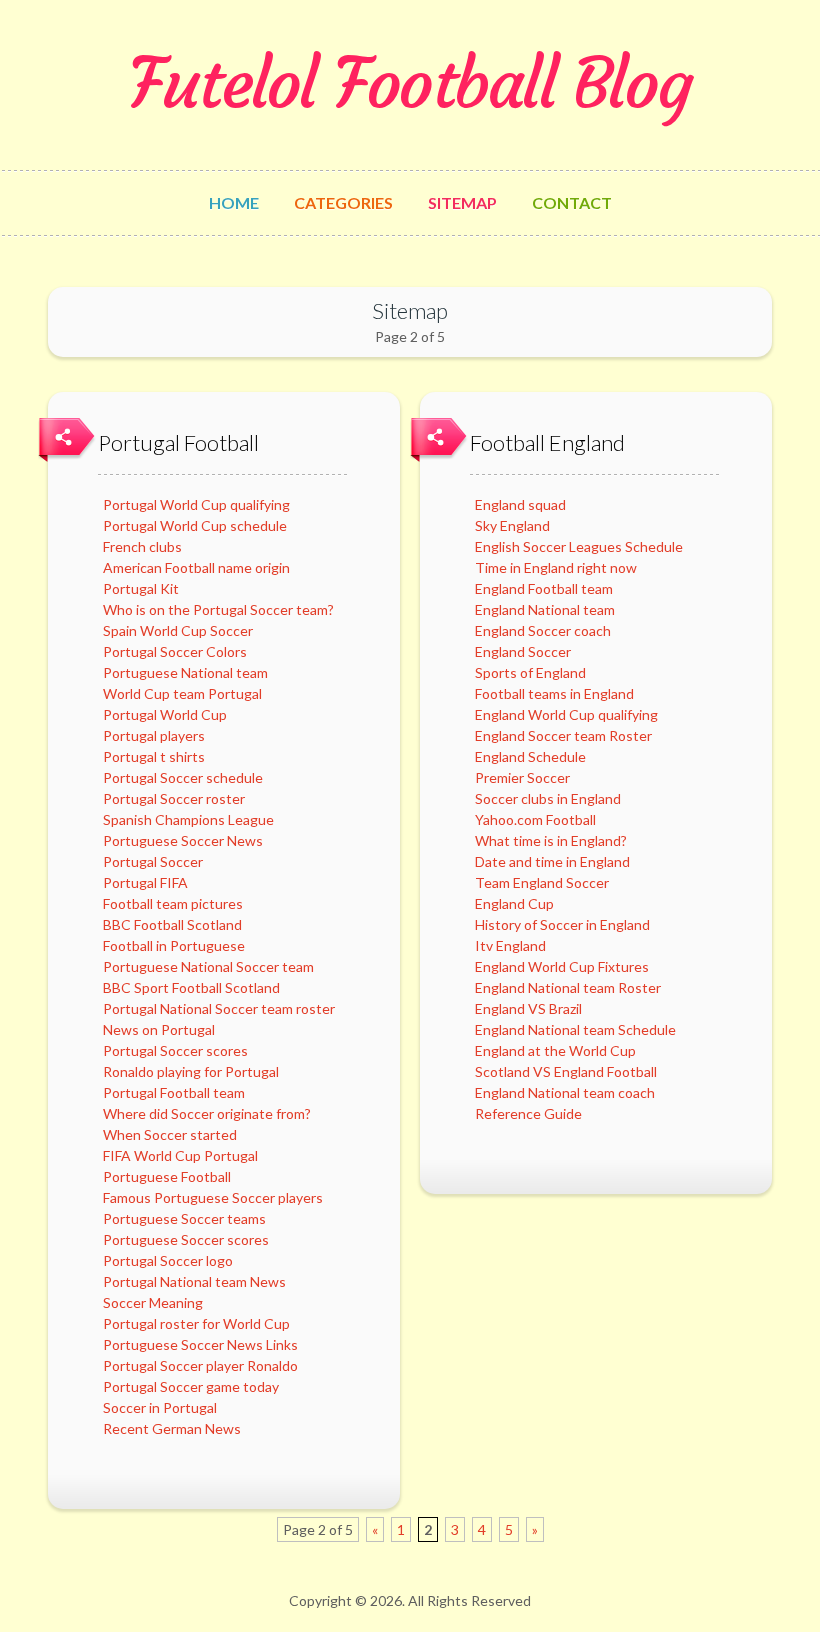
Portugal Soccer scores (175, 1050)
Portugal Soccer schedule (183, 777)
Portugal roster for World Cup (196, 1323)
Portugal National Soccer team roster (219, 1008)
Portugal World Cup (165, 714)
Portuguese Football (167, 1176)
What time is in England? (551, 840)
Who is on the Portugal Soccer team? (218, 609)
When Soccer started (170, 1134)
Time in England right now (556, 567)
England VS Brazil (528, 1008)
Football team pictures (173, 903)
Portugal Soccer (153, 861)
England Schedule (530, 756)
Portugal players (154, 735)
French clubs (142, 546)
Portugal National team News (194, 1281)
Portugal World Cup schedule (195, 525)
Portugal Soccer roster (174, 798)
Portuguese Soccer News (183, 840)
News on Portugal (159, 1029)
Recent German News (172, 1428)
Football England (547, 442)
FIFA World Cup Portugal (180, 1155)
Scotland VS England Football (566, 1071)
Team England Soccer (542, 882)
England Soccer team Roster (563, 735)
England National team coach (565, 1092)
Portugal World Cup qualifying (196, 504)
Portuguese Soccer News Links (200, 1344)
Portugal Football (178, 442)
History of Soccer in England (562, 924)
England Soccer (523, 651)
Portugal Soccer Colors (175, 651)
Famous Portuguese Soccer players (213, 1197)
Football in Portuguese (174, 945)
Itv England (510, 945)
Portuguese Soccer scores (186, 1239)
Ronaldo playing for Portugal (191, 1071)
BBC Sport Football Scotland (191, 987)
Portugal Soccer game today (191, 1386)
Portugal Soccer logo (168, 1260)
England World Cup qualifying (566, 714)
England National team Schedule (575, 1029)
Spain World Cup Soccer (178, 630)
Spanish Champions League (188, 819)
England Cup (514, 903)
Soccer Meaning (153, 1302)
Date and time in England (552, 861)
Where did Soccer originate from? (207, 1113)
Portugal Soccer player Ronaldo (200, 1365)
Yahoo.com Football (535, 819)
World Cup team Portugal (182, 693)
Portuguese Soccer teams (184, 1218)
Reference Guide (528, 1113)
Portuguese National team (185, 672)
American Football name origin (196, 567)
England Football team (544, 588)
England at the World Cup (555, 1050)
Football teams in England (554, 693)
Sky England (512, 525)
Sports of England (530, 672)
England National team (545, 609)
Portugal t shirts (154, 756)
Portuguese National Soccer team (208, 966)
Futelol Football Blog (410, 84)
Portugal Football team (174, 1092)
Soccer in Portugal (160, 1407)
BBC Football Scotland (172, 924)
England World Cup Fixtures (562, 966)
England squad (520, 504)
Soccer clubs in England (548, 798)
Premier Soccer (522, 777)
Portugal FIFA (145, 882)
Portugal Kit (141, 588)
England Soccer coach (543, 630)
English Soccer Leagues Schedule (579, 546)
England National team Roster (568, 987)
